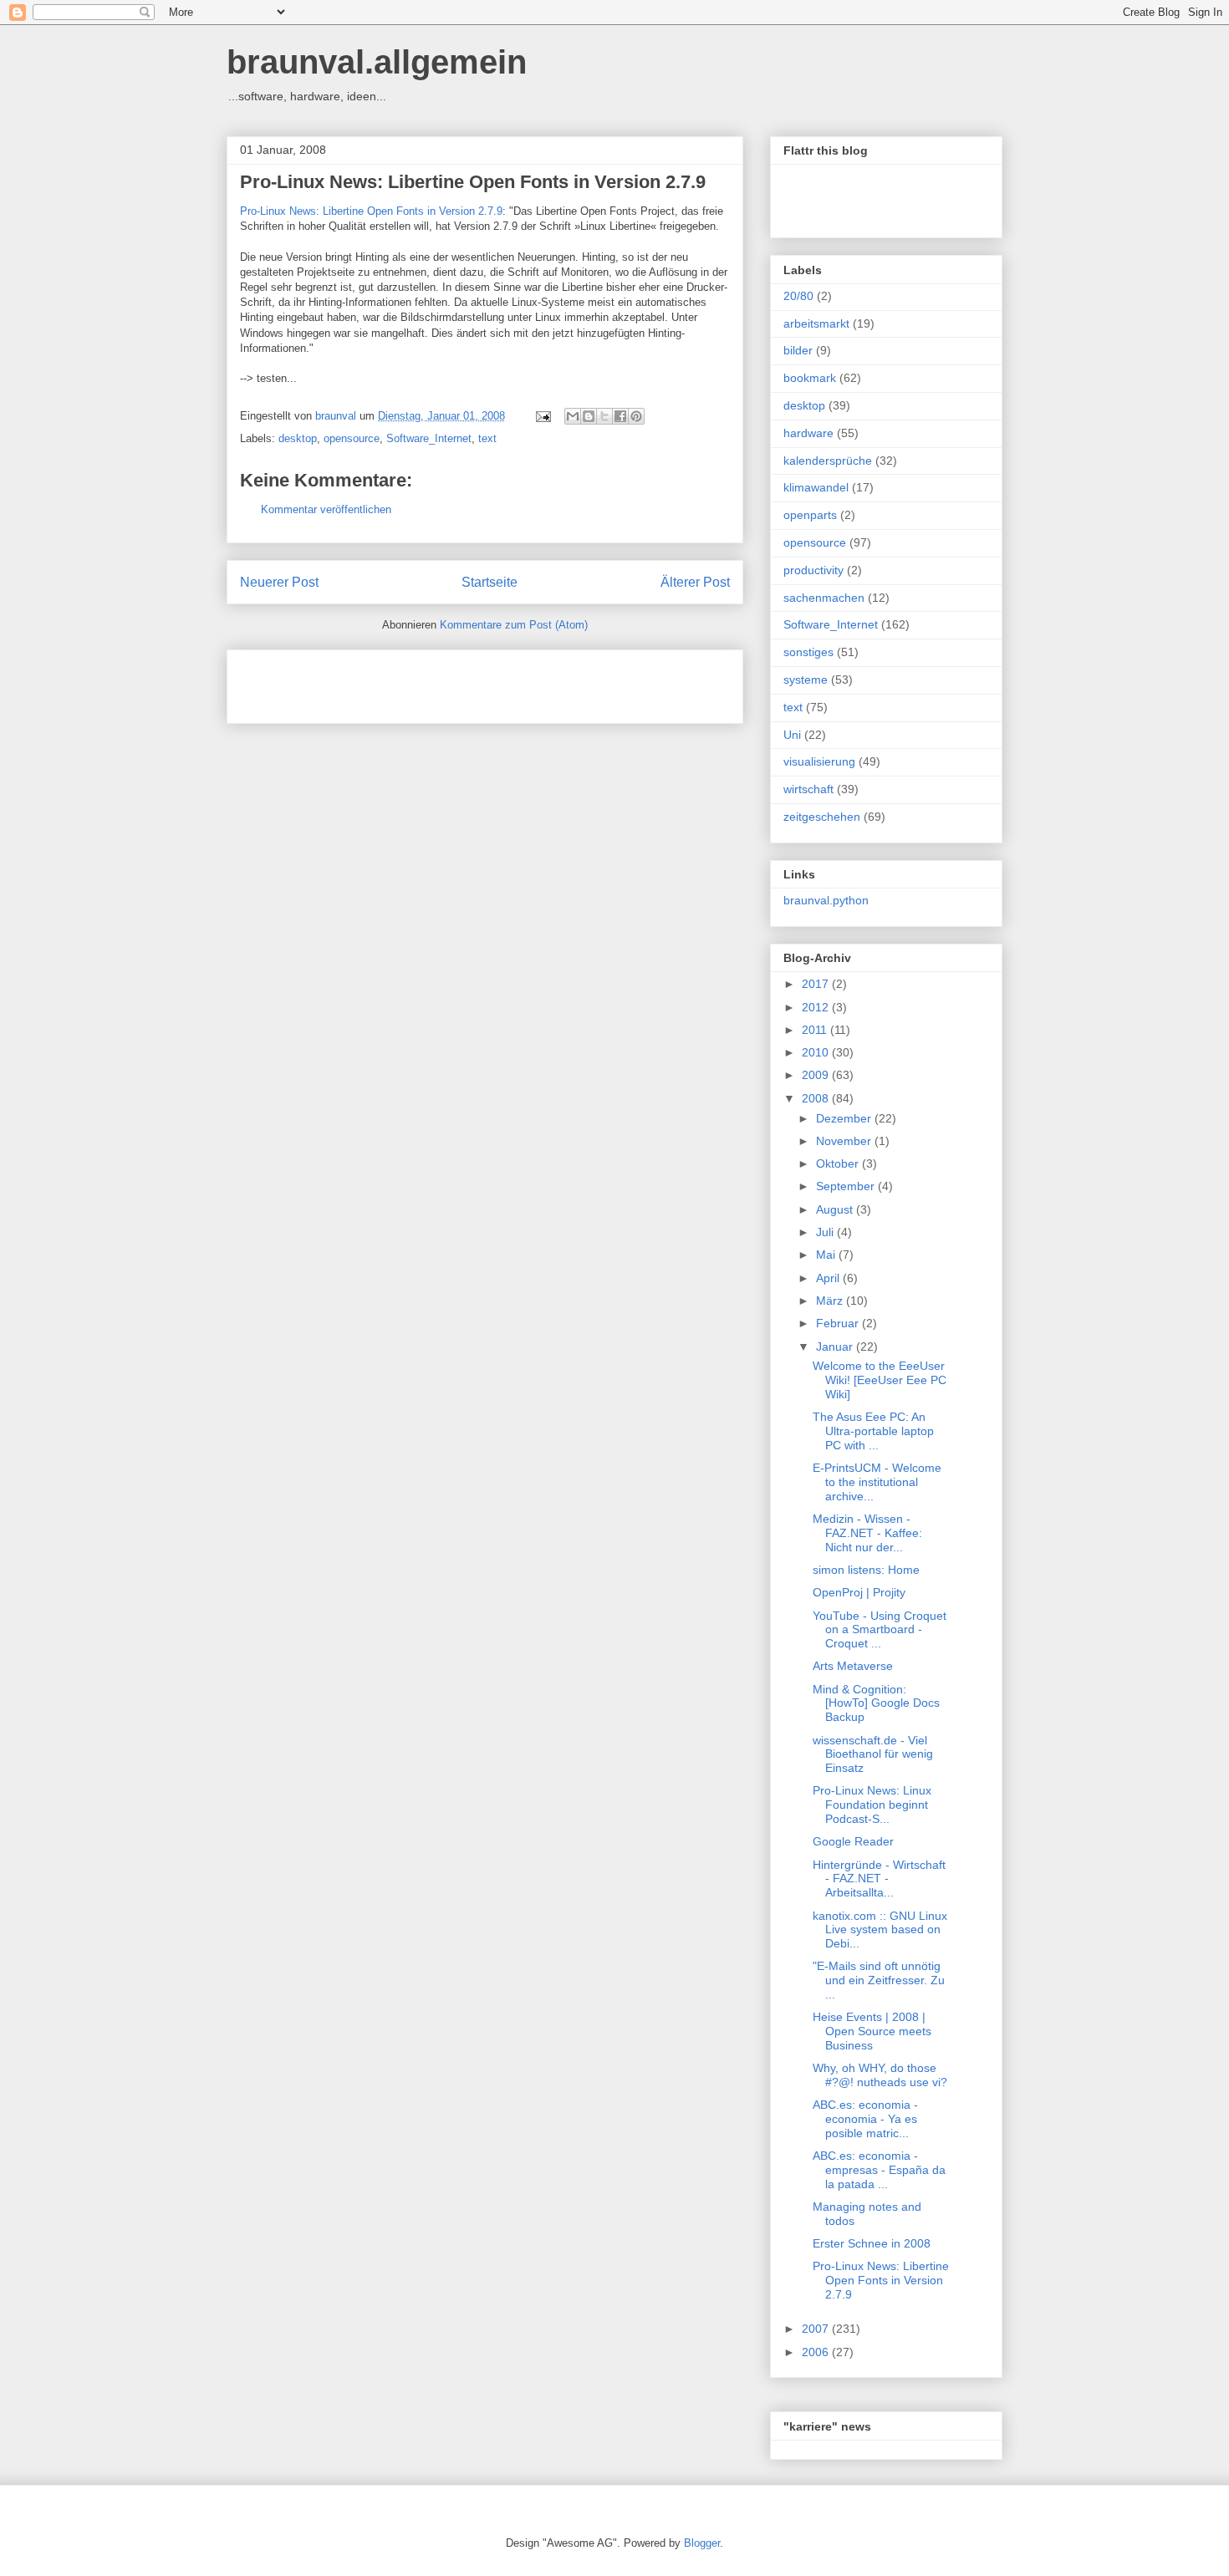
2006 (817, 2352)
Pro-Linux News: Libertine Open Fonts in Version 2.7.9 (473, 182)
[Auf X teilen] (604, 416)
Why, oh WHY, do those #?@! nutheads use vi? (880, 2075)
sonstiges (808, 652)
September (847, 1186)
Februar (839, 1323)
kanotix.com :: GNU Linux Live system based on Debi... (880, 1930)
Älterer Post (695, 582)
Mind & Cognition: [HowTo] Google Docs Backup (876, 1703)
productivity (813, 570)
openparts (810, 515)
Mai (827, 1255)
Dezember (845, 1118)
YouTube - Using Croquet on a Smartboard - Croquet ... (880, 1630)
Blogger (702, 2543)
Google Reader (853, 1841)
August (836, 1209)
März (831, 1301)
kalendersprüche (828, 461)
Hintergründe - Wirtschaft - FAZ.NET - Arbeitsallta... (879, 1879)
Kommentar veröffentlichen (326, 509)
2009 (817, 1075)
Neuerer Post (279, 582)
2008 (817, 1098)
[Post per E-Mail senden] (542, 416)
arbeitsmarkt (816, 323)
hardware (808, 433)
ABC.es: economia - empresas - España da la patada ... (879, 2170)
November (845, 1141)
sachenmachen (824, 598)
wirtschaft (808, 789)
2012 (817, 1007)
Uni (792, 735)
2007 (817, 2329)
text (487, 438)
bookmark (810, 378)
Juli (826, 1232)
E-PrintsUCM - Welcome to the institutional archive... (877, 1482)
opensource (352, 438)
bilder (798, 350)
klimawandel (816, 487)
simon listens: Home (866, 1570)
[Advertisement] (436, 681)
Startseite (490, 582)
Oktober (839, 1163)
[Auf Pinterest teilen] (636, 416)
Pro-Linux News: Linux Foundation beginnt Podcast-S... (872, 1805)
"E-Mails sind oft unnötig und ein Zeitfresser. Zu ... (879, 1980)
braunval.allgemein (377, 62)
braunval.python (826, 900)
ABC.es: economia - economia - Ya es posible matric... (865, 2119)
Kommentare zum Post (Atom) (514, 625)
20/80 (798, 296)
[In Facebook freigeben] (620, 416)
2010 (817, 1052)
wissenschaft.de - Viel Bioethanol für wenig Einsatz (873, 1754)
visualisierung (819, 761)
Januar (836, 1347)
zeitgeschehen (822, 817)
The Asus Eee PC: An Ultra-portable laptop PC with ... (873, 1431)
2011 (816, 1030)
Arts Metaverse (853, 1666)
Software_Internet (429, 438)
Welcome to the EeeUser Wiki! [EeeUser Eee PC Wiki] (880, 1380)
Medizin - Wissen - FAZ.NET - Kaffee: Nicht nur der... (867, 1533)
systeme (806, 680)
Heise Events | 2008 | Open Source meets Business (872, 2031)
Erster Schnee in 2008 (872, 2243)
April (829, 1278)
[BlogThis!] (589, 416)
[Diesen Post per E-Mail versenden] (573, 416)
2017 (817, 984)
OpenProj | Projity (859, 1592)
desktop (298, 438)
